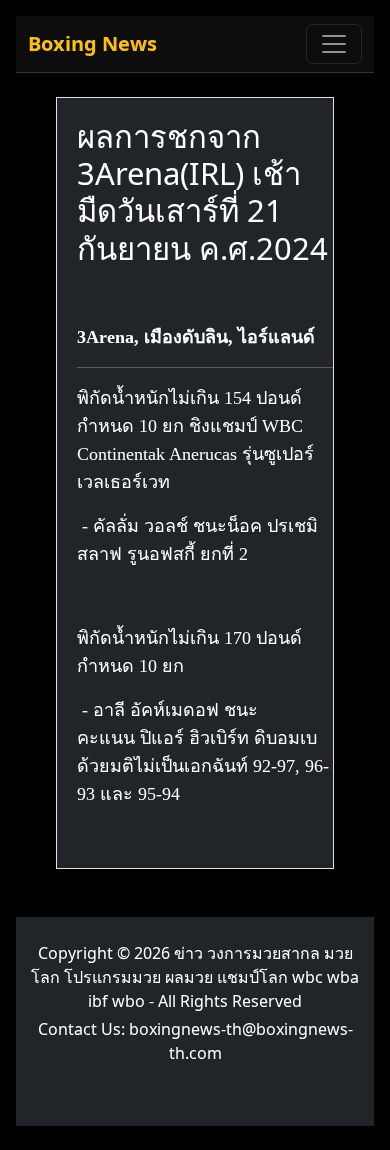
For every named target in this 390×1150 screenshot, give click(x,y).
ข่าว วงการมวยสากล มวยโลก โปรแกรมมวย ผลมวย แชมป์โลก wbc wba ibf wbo (195, 977)
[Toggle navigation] (334, 44)
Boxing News (92, 43)
